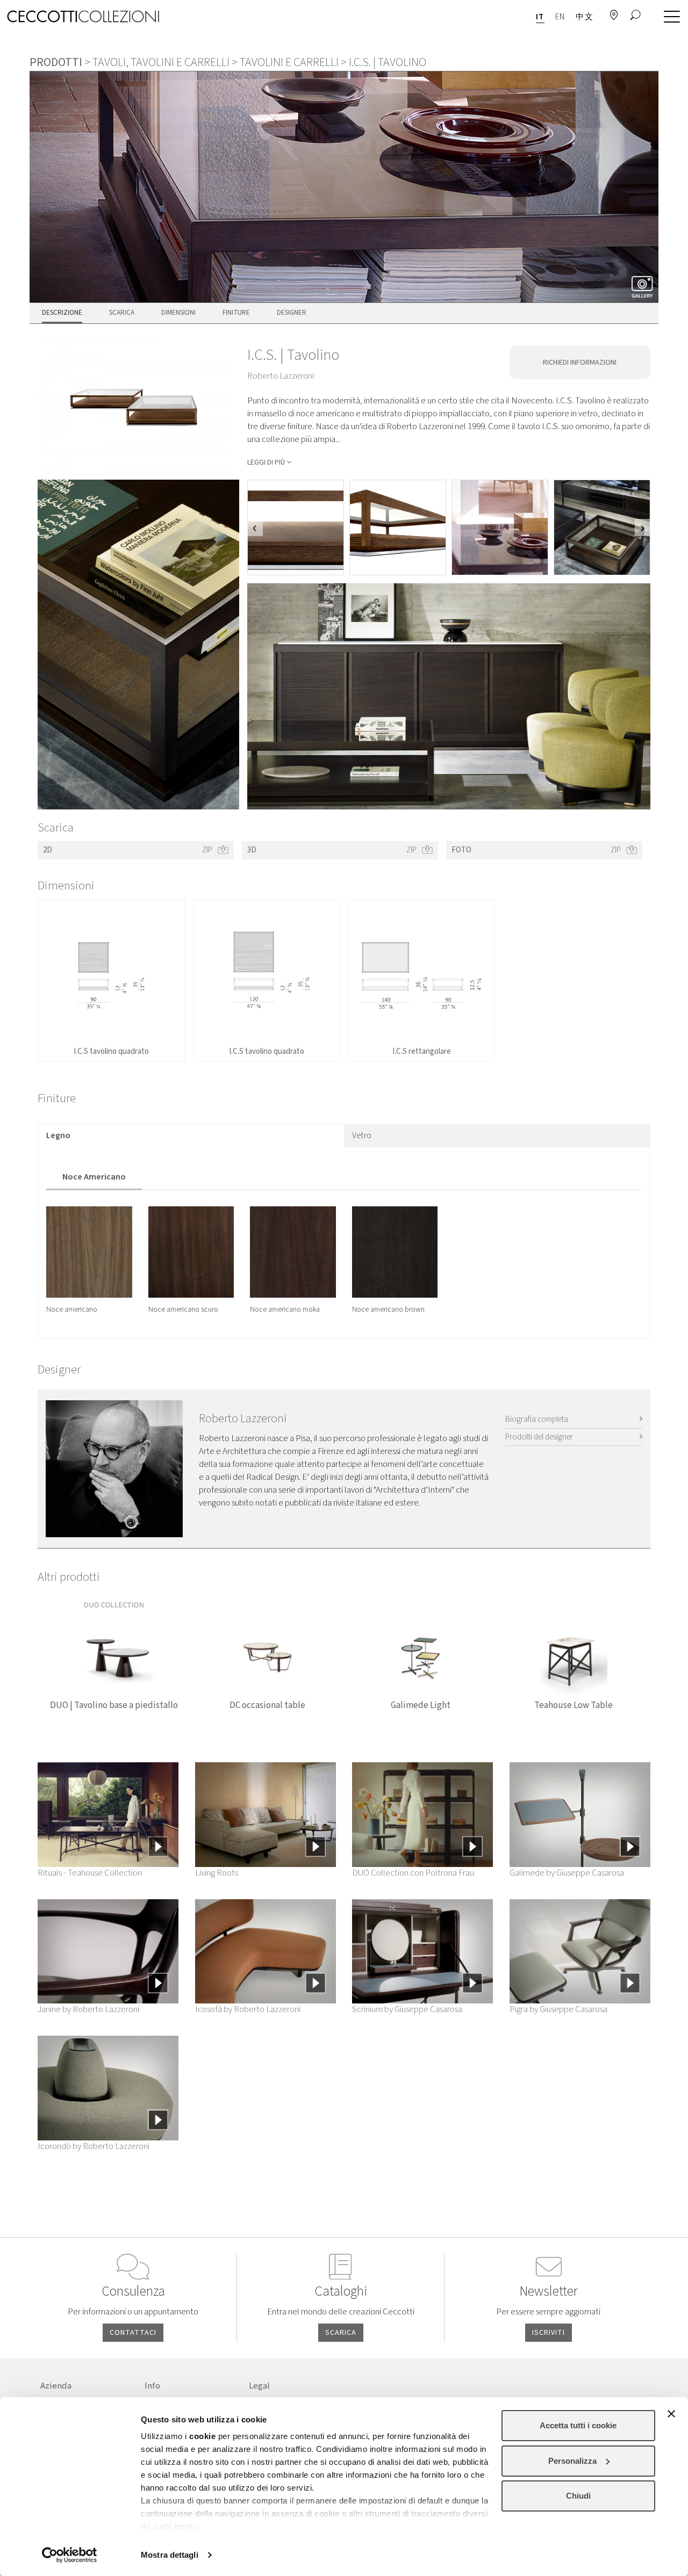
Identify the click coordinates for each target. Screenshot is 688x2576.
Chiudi (578, 2496)
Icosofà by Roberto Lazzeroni (248, 2009)
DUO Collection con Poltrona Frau (413, 1873)
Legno (58, 1135)
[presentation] (255, 527)
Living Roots (217, 1873)
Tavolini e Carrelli (289, 62)
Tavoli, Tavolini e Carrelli (161, 62)
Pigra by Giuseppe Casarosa (558, 2009)
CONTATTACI (133, 2333)
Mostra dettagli (170, 2555)
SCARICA (341, 2333)
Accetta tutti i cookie (578, 2425)
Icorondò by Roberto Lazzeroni (94, 2146)
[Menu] (669, 17)
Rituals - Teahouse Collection (90, 1873)
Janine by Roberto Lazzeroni (88, 2009)
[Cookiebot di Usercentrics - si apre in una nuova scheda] (70, 2555)
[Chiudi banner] (671, 2414)
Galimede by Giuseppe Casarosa (567, 1873)
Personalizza (572, 2461)
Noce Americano (94, 1177)
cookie (202, 2436)
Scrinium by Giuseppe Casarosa (407, 2009)
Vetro (362, 1135)
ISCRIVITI (549, 2333)
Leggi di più (266, 462)
